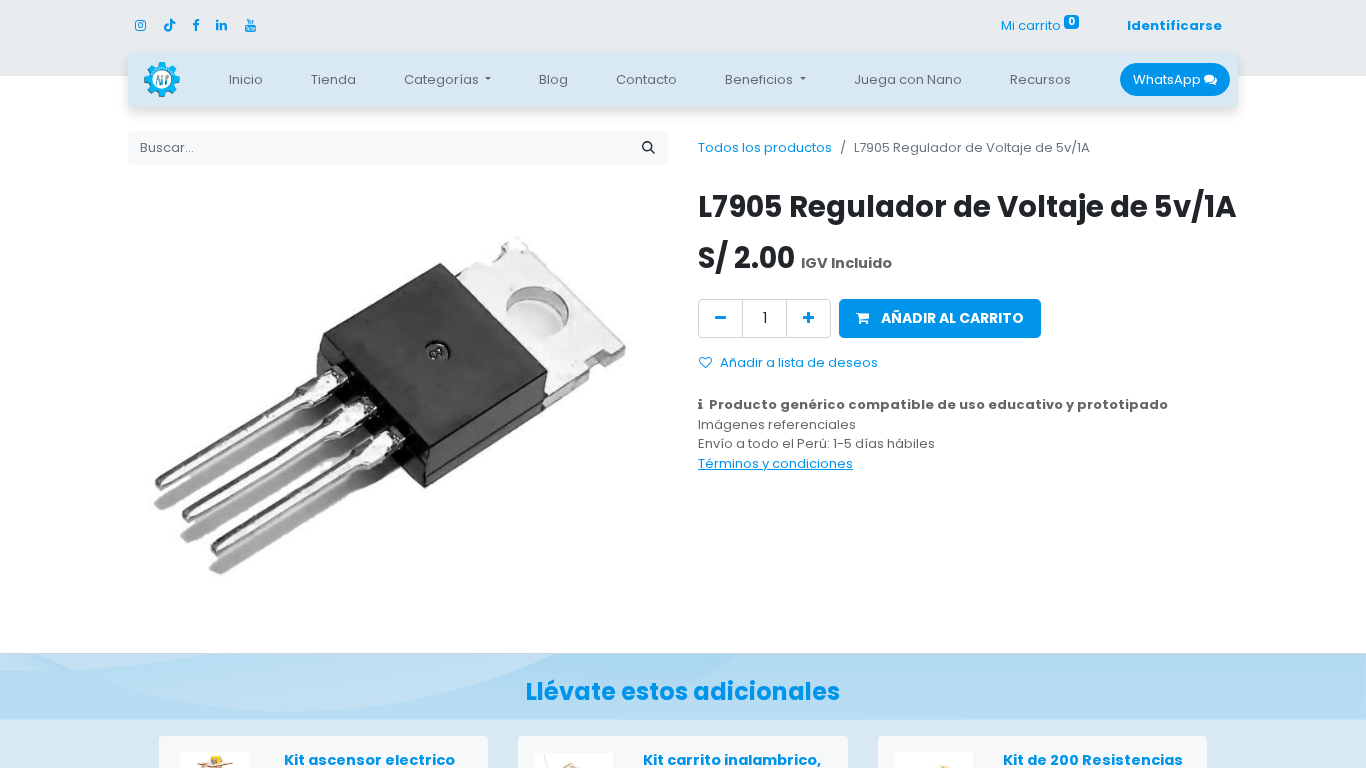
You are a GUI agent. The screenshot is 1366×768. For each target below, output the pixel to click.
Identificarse (1174, 25)
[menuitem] (246, 80)
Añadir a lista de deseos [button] (799, 362)
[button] (940, 318)
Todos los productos (765, 147)
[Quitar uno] (720, 318)
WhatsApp (1168, 79)
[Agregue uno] (808, 318)
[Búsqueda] (648, 148)
